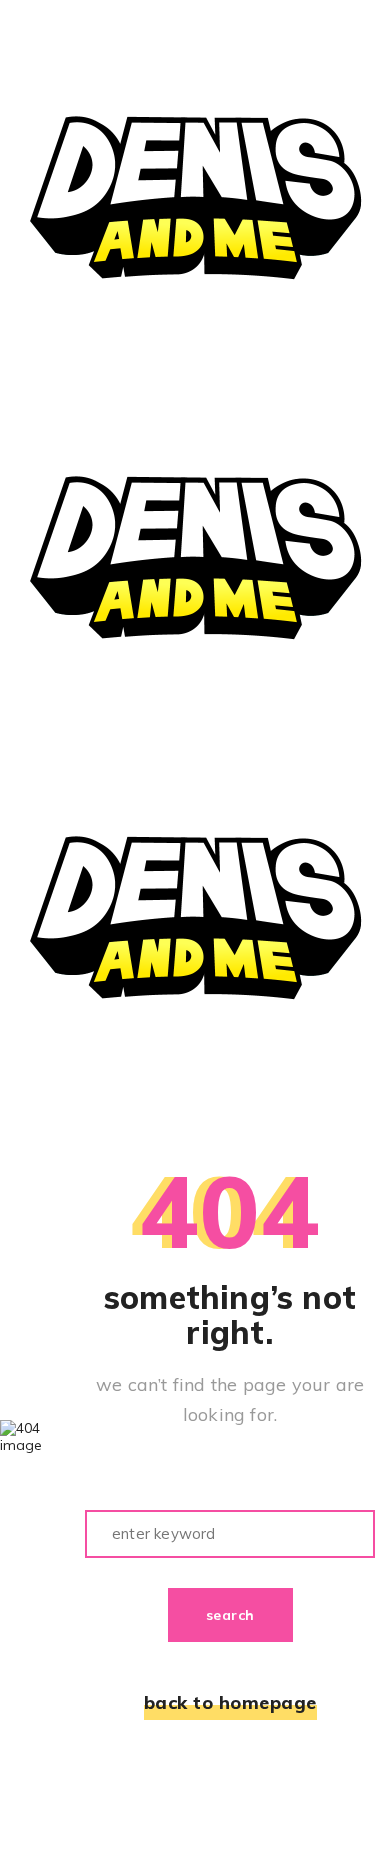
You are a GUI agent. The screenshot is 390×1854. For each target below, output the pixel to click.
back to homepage (230, 1703)
